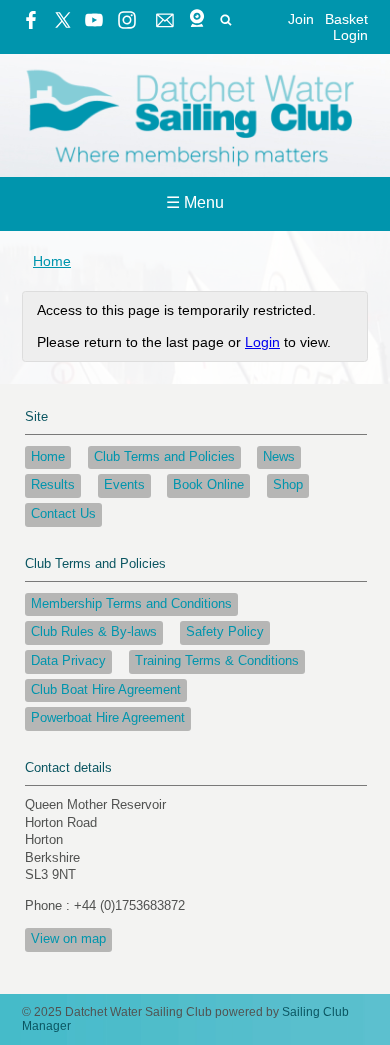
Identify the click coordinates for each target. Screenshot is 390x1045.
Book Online (208, 485)
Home (52, 261)
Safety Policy (225, 632)
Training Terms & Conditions (217, 661)
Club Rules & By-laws (94, 632)
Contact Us (63, 514)
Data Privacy (68, 661)
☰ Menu (195, 202)
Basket (346, 19)
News (279, 457)
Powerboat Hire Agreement (108, 718)
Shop (288, 485)
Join (301, 19)
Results (53, 485)
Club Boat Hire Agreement (106, 690)
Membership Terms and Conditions (131, 604)
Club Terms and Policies (164, 457)
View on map (68, 939)
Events (124, 485)
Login (350, 35)
